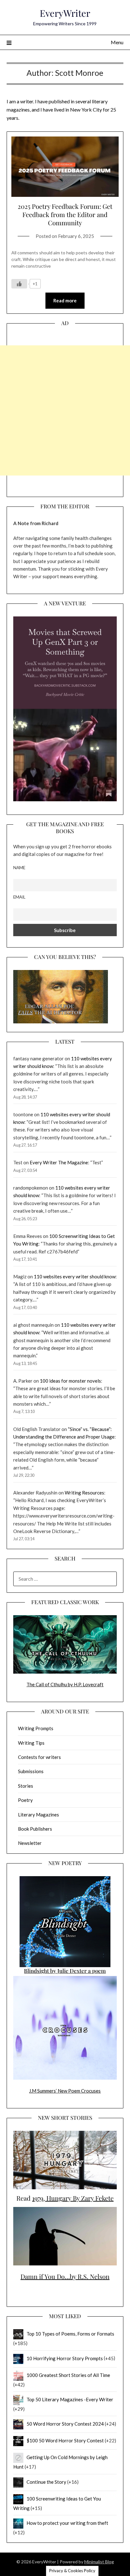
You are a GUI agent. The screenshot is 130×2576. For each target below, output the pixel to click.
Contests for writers (39, 1757)
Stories (26, 1786)
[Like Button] (19, 284)
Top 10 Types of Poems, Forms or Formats (70, 2334)
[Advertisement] (65, 410)
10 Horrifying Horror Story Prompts (65, 2358)
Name (19, 868)
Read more (65, 300)
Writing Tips (31, 1743)
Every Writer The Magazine (59, 1162)
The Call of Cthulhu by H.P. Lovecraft (65, 1684)
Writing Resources (84, 1493)
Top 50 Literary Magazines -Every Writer (70, 2399)
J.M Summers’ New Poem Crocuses (65, 2091)
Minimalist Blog (99, 2562)
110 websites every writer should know (75, 1276)
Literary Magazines (38, 1815)
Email (19, 897)
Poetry (25, 1800)
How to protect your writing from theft (67, 2523)
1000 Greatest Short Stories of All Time (68, 2375)
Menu (117, 42)
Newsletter (30, 1843)
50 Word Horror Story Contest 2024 (65, 2424)
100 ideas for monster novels (70, 1381)
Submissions (31, 1771)
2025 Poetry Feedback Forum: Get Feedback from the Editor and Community (65, 214)
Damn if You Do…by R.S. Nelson (65, 2276)
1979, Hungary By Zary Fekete (73, 2198)
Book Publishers (35, 1829)
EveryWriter (65, 13)
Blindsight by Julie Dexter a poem (65, 1971)
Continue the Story (46, 2482)
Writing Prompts (36, 1728)
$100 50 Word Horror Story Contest (65, 2440)
